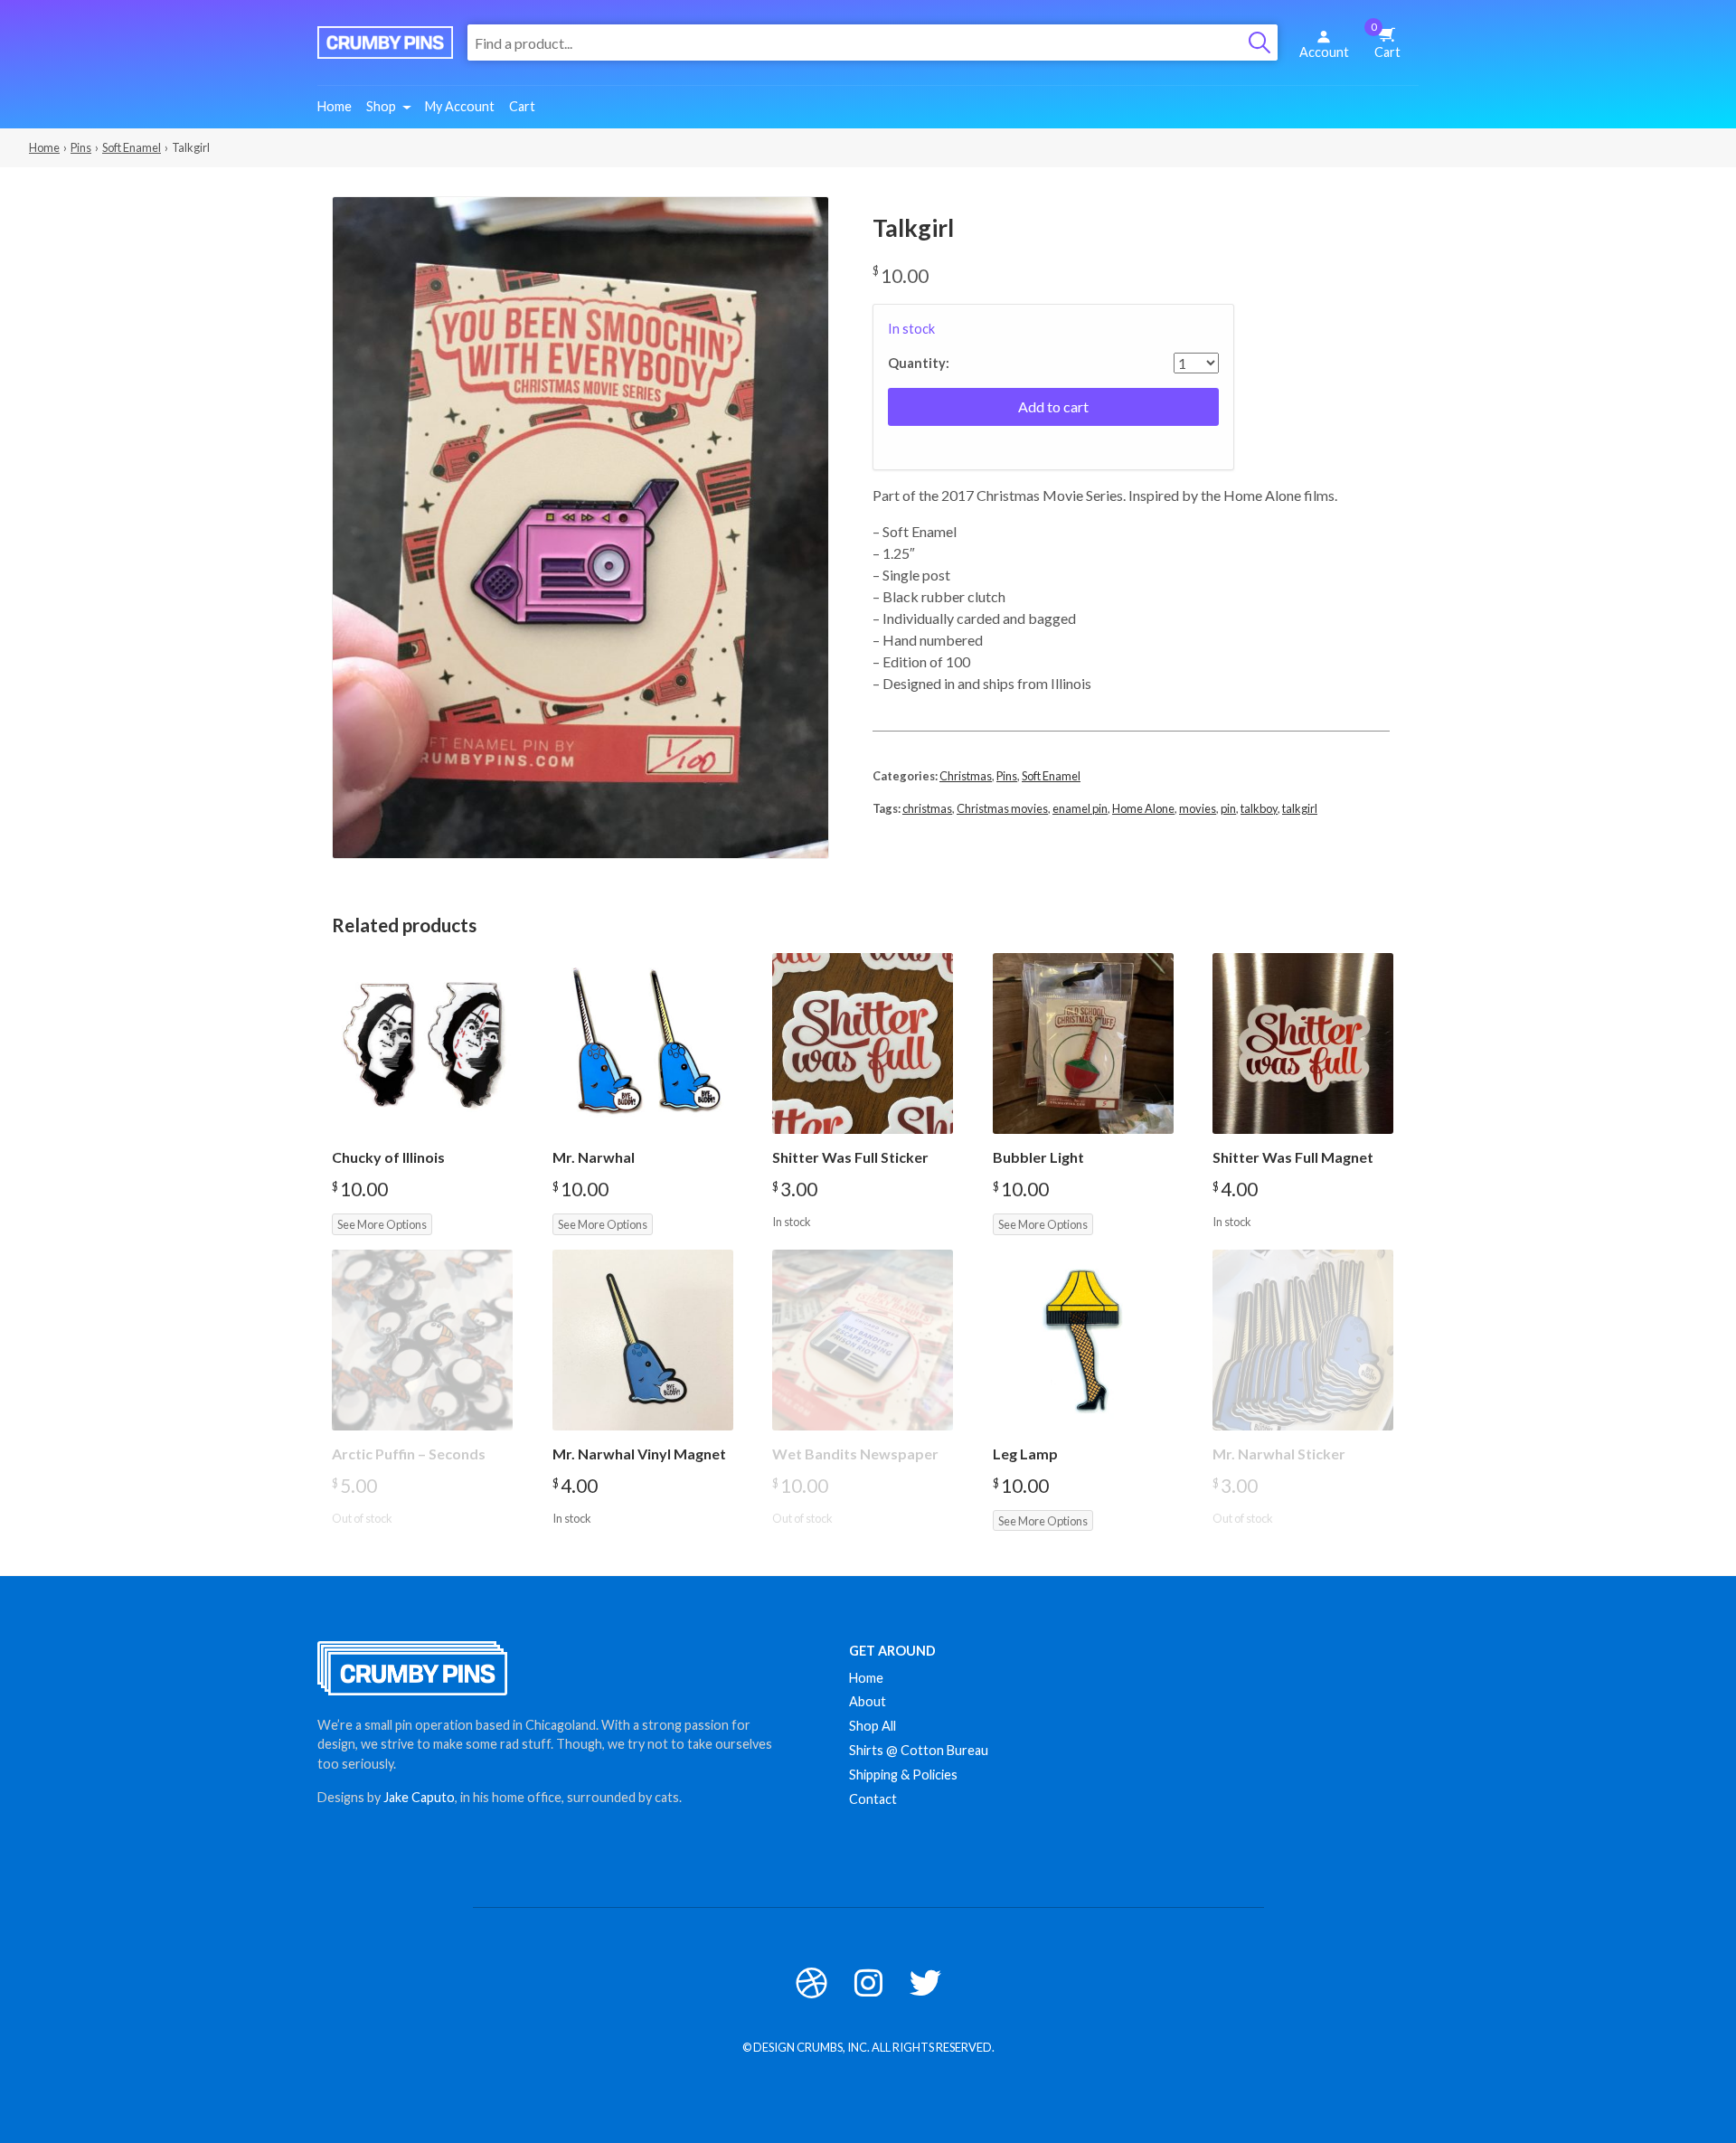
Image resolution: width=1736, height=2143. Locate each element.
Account (1324, 52)
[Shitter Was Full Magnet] (1303, 1043)
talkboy (1259, 808)
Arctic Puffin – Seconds (409, 1454)
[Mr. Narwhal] (643, 1043)
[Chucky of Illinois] (422, 1043)
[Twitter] (925, 1983)
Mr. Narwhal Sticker (1279, 1454)
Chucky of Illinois (388, 1157)
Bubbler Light (1038, 1157)
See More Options (382, 1224)
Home (335, 106)
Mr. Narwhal (594, 1157)
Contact (873, 1799)
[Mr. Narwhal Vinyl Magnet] (643, 1340)
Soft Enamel (132, 147)
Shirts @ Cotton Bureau (919, 1750)
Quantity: (919, 363)
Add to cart (1053, 406)
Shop (381, 106)
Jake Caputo (419, 1797)
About (868, 1701)
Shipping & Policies (903, 1775)
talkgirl (1300, 808)
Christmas (966, 776)
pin (1228, 808)
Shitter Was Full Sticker (850, 1157)
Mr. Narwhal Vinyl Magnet (639, 1454)
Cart (1386, 41)
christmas (927, 808)
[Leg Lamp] (1083, 1340)
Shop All (873, 1726)
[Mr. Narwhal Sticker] (1303, 1340)
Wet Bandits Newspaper (855, 1454)
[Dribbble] (811, 1983)
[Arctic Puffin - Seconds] (422, 1340)
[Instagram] (868, 1983)
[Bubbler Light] (1083, 1043)
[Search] (1260, 42)
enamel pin (1080, 808)
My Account (460, 106)
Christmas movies (1002, 808)
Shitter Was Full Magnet (1293, 1157)
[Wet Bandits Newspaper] (863, 1340)
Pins (81, 147)
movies (1198, 808)
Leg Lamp (1025, 1454)
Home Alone (1143, 808)
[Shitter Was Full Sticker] (863, 1043)
